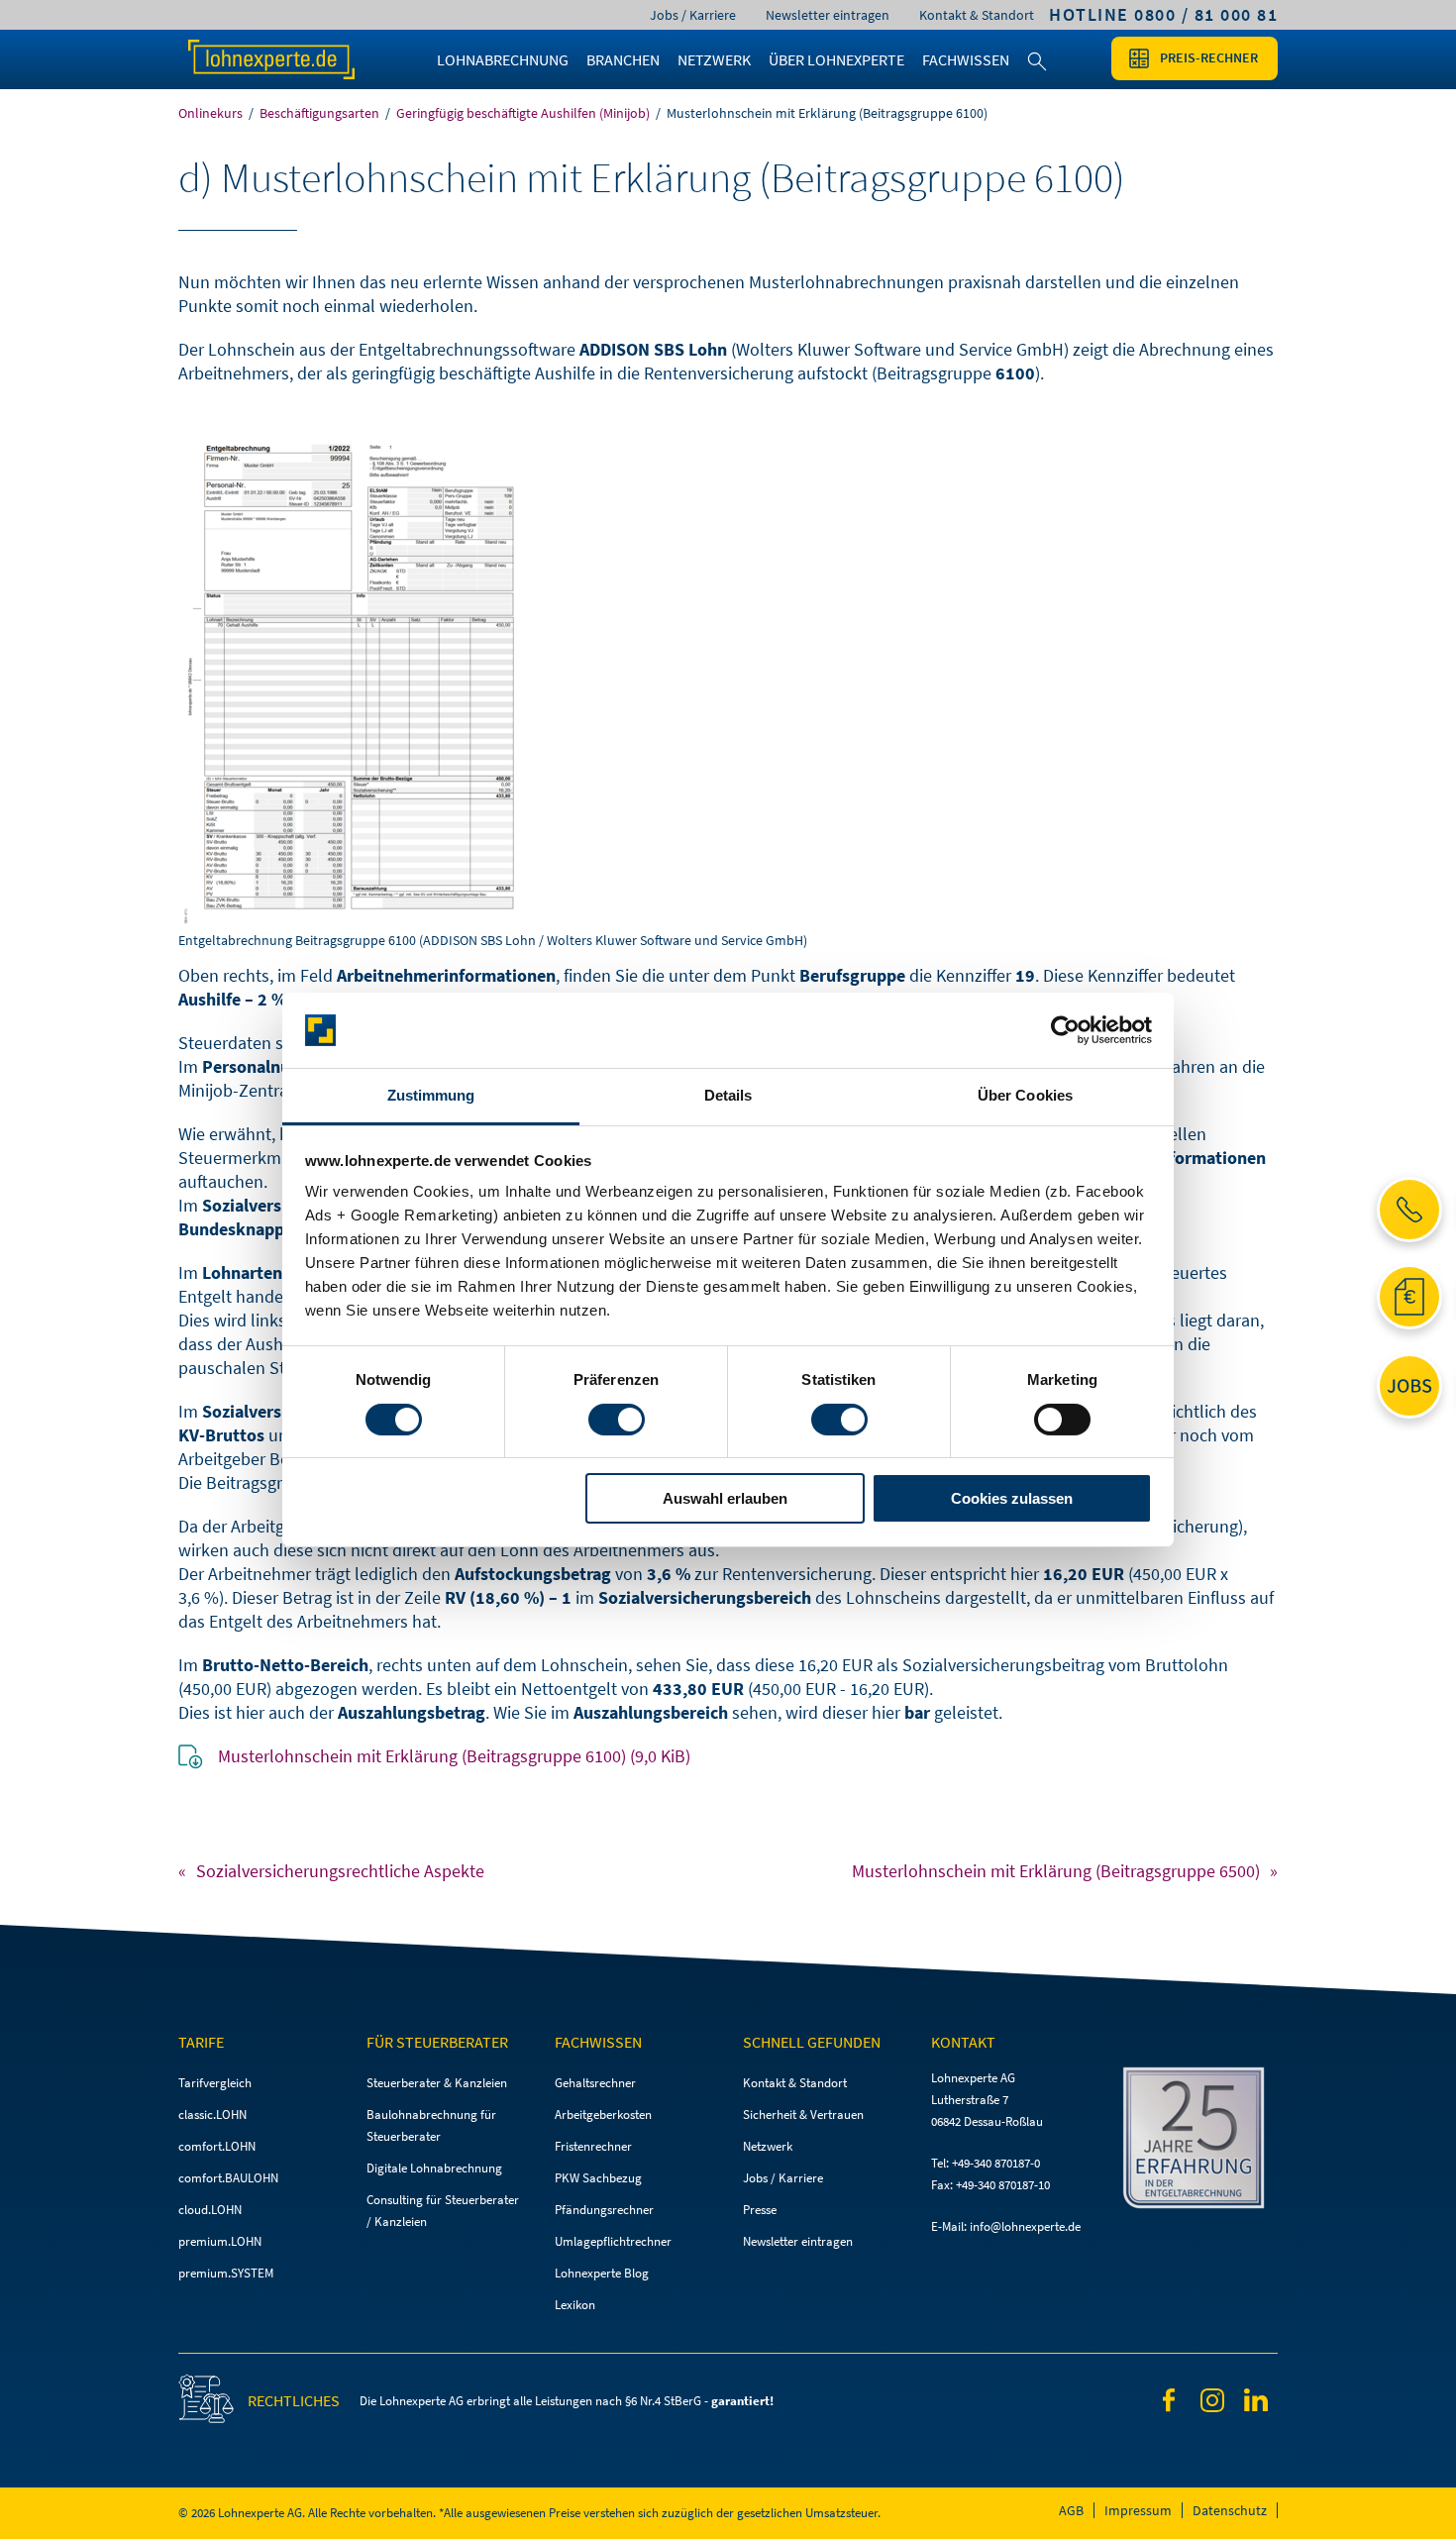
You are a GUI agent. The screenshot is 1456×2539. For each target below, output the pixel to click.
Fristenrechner (593, 2146)
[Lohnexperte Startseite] (292, 59)
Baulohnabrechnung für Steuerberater (431, 2125)
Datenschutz (1230, 2510)
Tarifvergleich (215, 2083)
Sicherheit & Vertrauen (803, 2115)
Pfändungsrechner (604, 2210)
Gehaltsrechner (595, 2083)
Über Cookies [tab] (1025, 1095)
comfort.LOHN (217, 2146)
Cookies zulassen (1012, 1498)
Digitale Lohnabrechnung (434, 2168)
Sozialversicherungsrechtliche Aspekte (340, 1871)
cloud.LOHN (210, 2210)
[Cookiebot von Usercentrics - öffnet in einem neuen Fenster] (1065, 1030)
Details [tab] (728, 1095)
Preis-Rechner (1209, 57)
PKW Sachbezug (598, 2178)
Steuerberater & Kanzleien (437, 2083)
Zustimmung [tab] (431, 1095)
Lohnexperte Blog (602, 2273)
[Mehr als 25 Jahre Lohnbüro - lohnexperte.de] (1198, 2141)
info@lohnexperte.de (1025, 2226)
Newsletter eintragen (828, 15)
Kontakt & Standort (977, 15)
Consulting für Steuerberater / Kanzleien (443, 2211)
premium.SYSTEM (226, 2273)
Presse (760, 2210)
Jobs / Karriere (693, 15)
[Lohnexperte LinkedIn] (1256, 2403)
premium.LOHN (220, 2241)
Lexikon (575, 2305)
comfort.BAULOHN (228, 2178)
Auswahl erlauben (725, 1498)
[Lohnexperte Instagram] (1212, 2404)
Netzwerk (768, 2146)
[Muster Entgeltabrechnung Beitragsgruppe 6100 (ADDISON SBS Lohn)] (728, 683)
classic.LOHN (212, 2115)
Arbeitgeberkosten (603, 2115)
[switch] (617, 1420)
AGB (1071, 2510)
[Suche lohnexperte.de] (1037, 73)
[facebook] (1169, 2404)
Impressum (1138, 2510)
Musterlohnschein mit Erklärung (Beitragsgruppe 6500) (1056, 1871)
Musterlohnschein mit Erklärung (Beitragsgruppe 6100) (454, 1756)
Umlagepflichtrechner (613, 2241)
